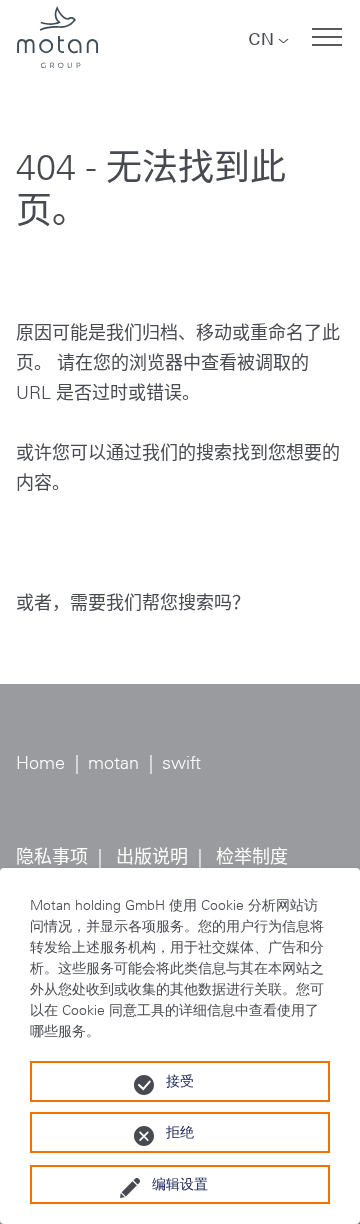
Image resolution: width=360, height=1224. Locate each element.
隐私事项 (52, 857)
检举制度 (252, 857)
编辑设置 (180, 1184)
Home (40, 763)
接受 (180, 1081)
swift (181, 763)
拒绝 (180, 1132)
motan (113, 763)
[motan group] (57, 37)
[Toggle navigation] (327, 37)
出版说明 (152, 857)
